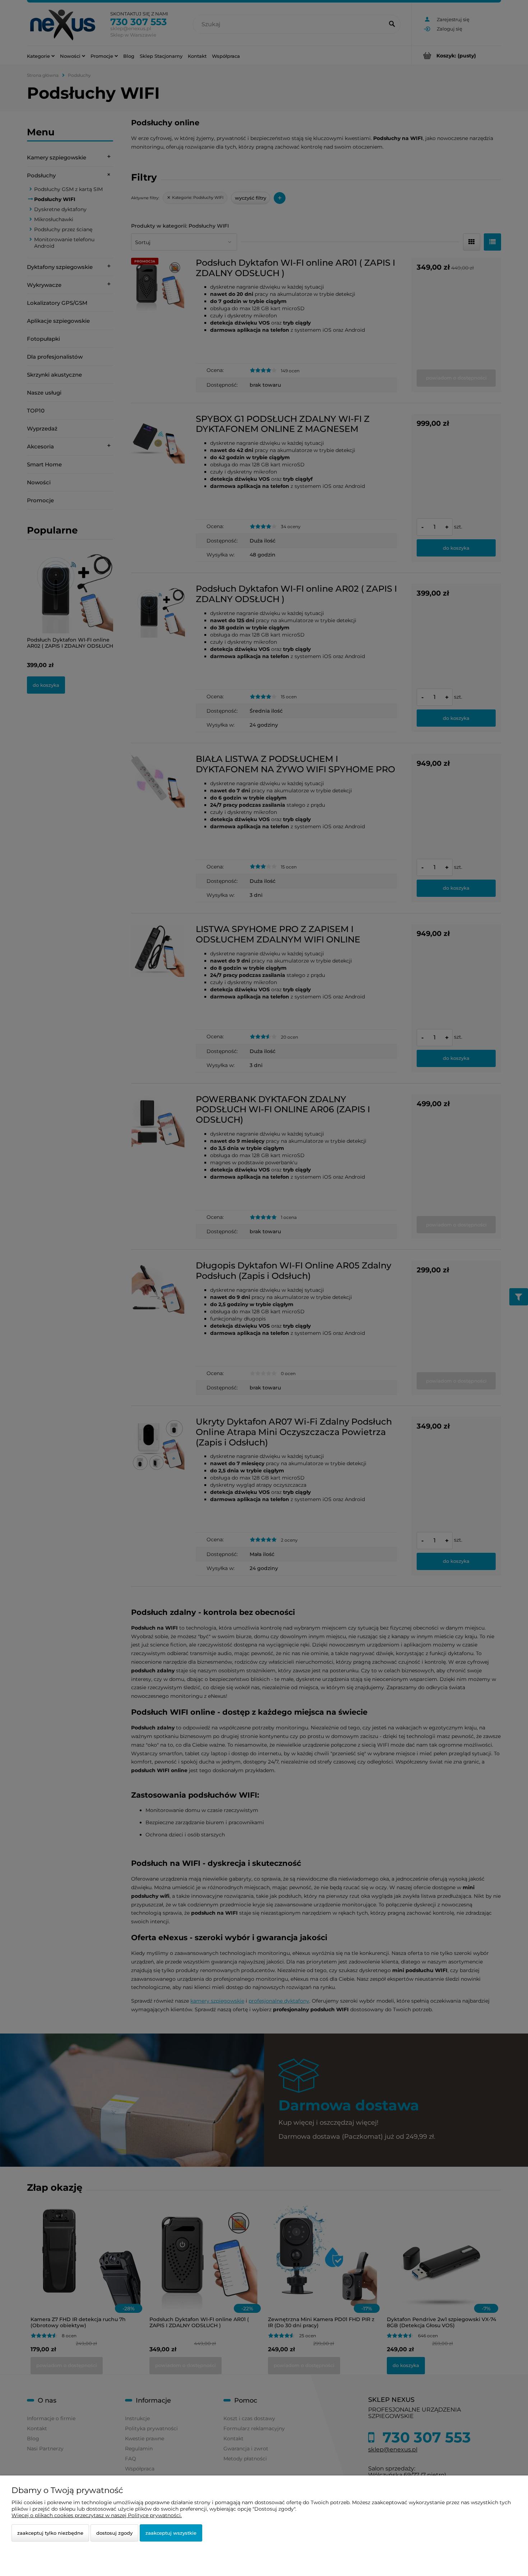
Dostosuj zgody (114, 2533)
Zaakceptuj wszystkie (171, 2533)
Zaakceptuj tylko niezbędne (50, 2533)
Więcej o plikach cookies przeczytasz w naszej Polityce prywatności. (97, 2515)
